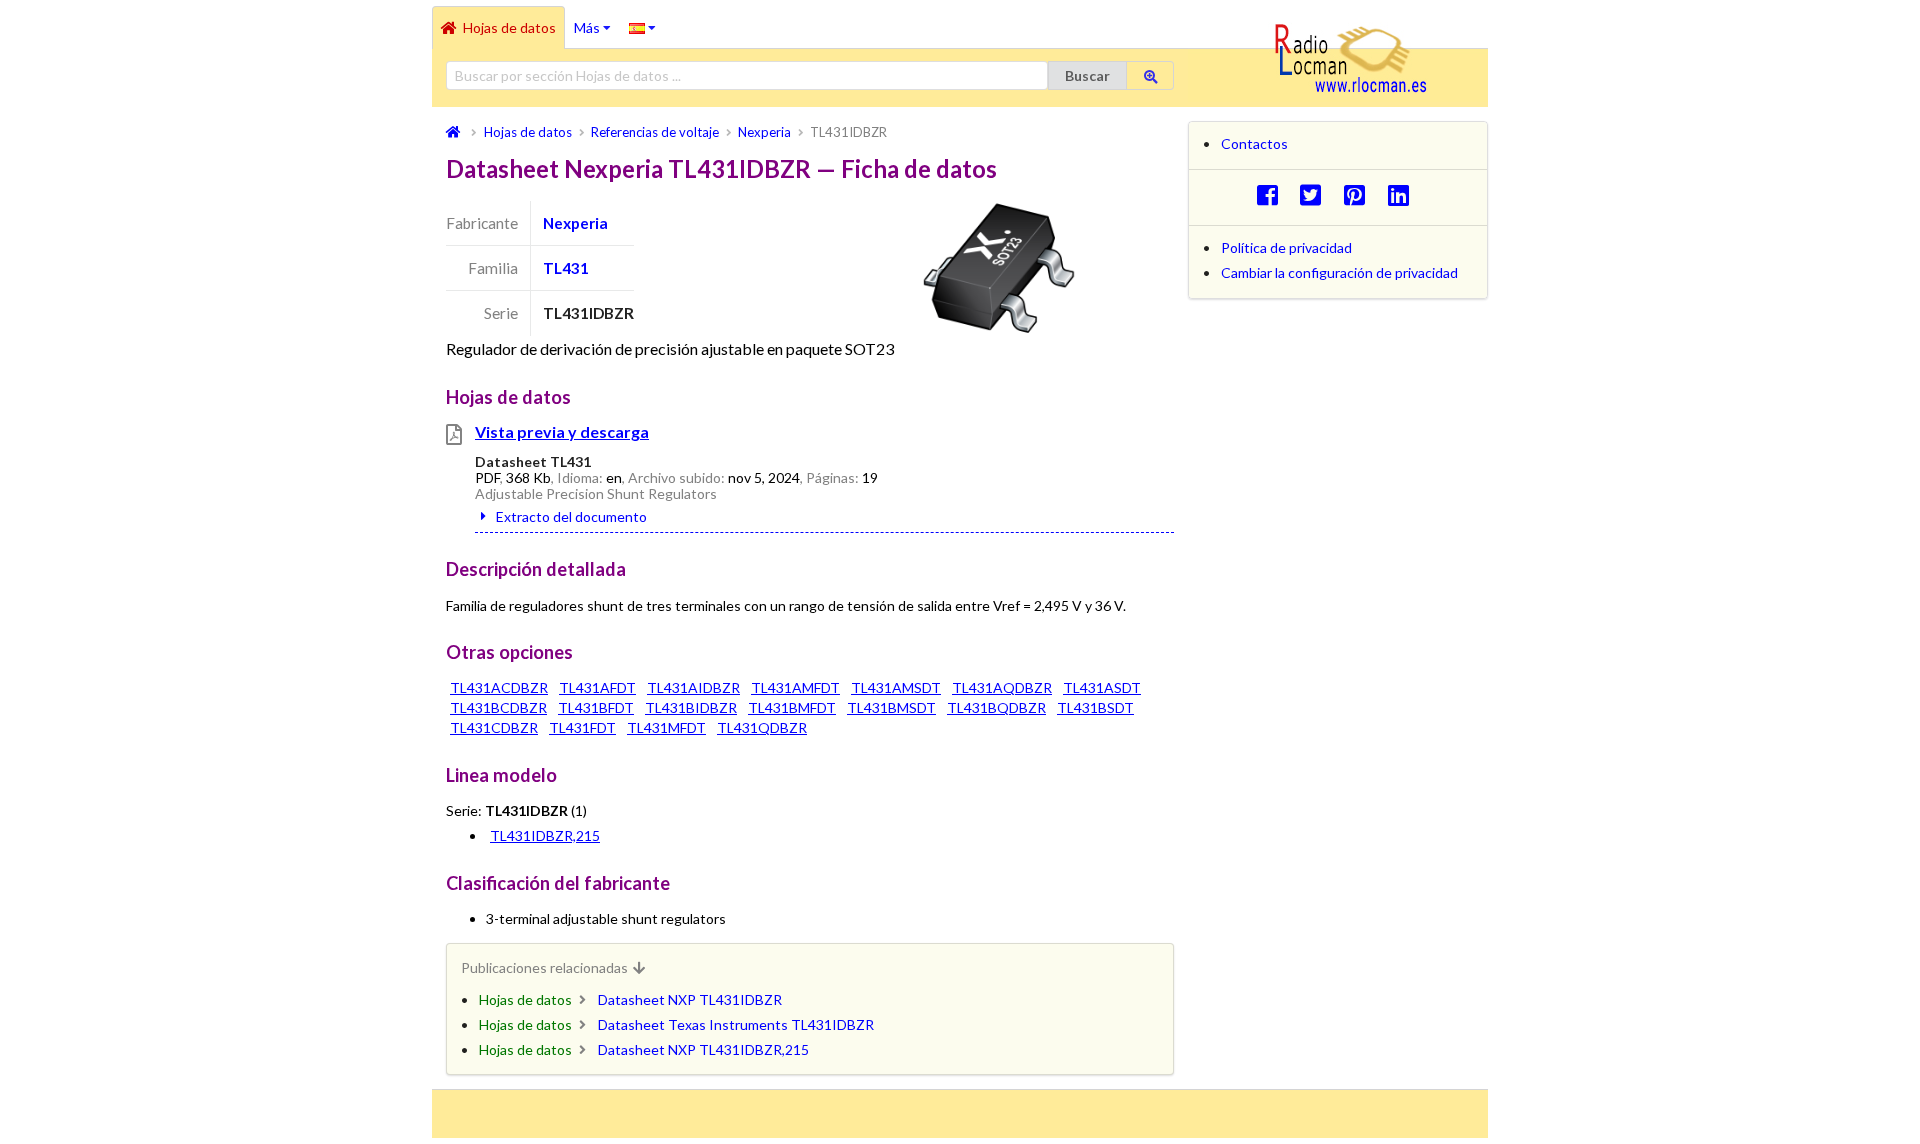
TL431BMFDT (792, 707)
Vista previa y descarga (562, 431)
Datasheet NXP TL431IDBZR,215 (703, 1049)
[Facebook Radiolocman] (1272, 194)
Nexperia (575, 223)
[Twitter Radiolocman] (1316, 194)
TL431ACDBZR (499, 687)
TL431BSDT (1095, 707)
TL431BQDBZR (996, 707)
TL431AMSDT (896, 687)
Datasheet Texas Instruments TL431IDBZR (736, 1024)
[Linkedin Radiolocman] (1403, 194)
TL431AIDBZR (693, 687)
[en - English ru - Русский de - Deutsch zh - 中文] (642, 27)
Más (597, 21)
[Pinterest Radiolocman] (1360, 194)
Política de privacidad (1286, 247)
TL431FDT (582, 727)
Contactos (1254, 143)
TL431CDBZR (494, 727)
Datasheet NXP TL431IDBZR (690, 999)
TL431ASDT (1102, 687)
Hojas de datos (509, 27)
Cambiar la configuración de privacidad (1339, 272)
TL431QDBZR (762, 727)
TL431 (566, 268)
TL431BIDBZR (691, 707)
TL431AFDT (597, 687)
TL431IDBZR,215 (545, 835)
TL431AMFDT (795, 687)
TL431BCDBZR (498, 707)
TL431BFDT (596, 707)
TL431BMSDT (891, 707)
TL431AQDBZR (1002, 687)
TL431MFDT (666, 727)
